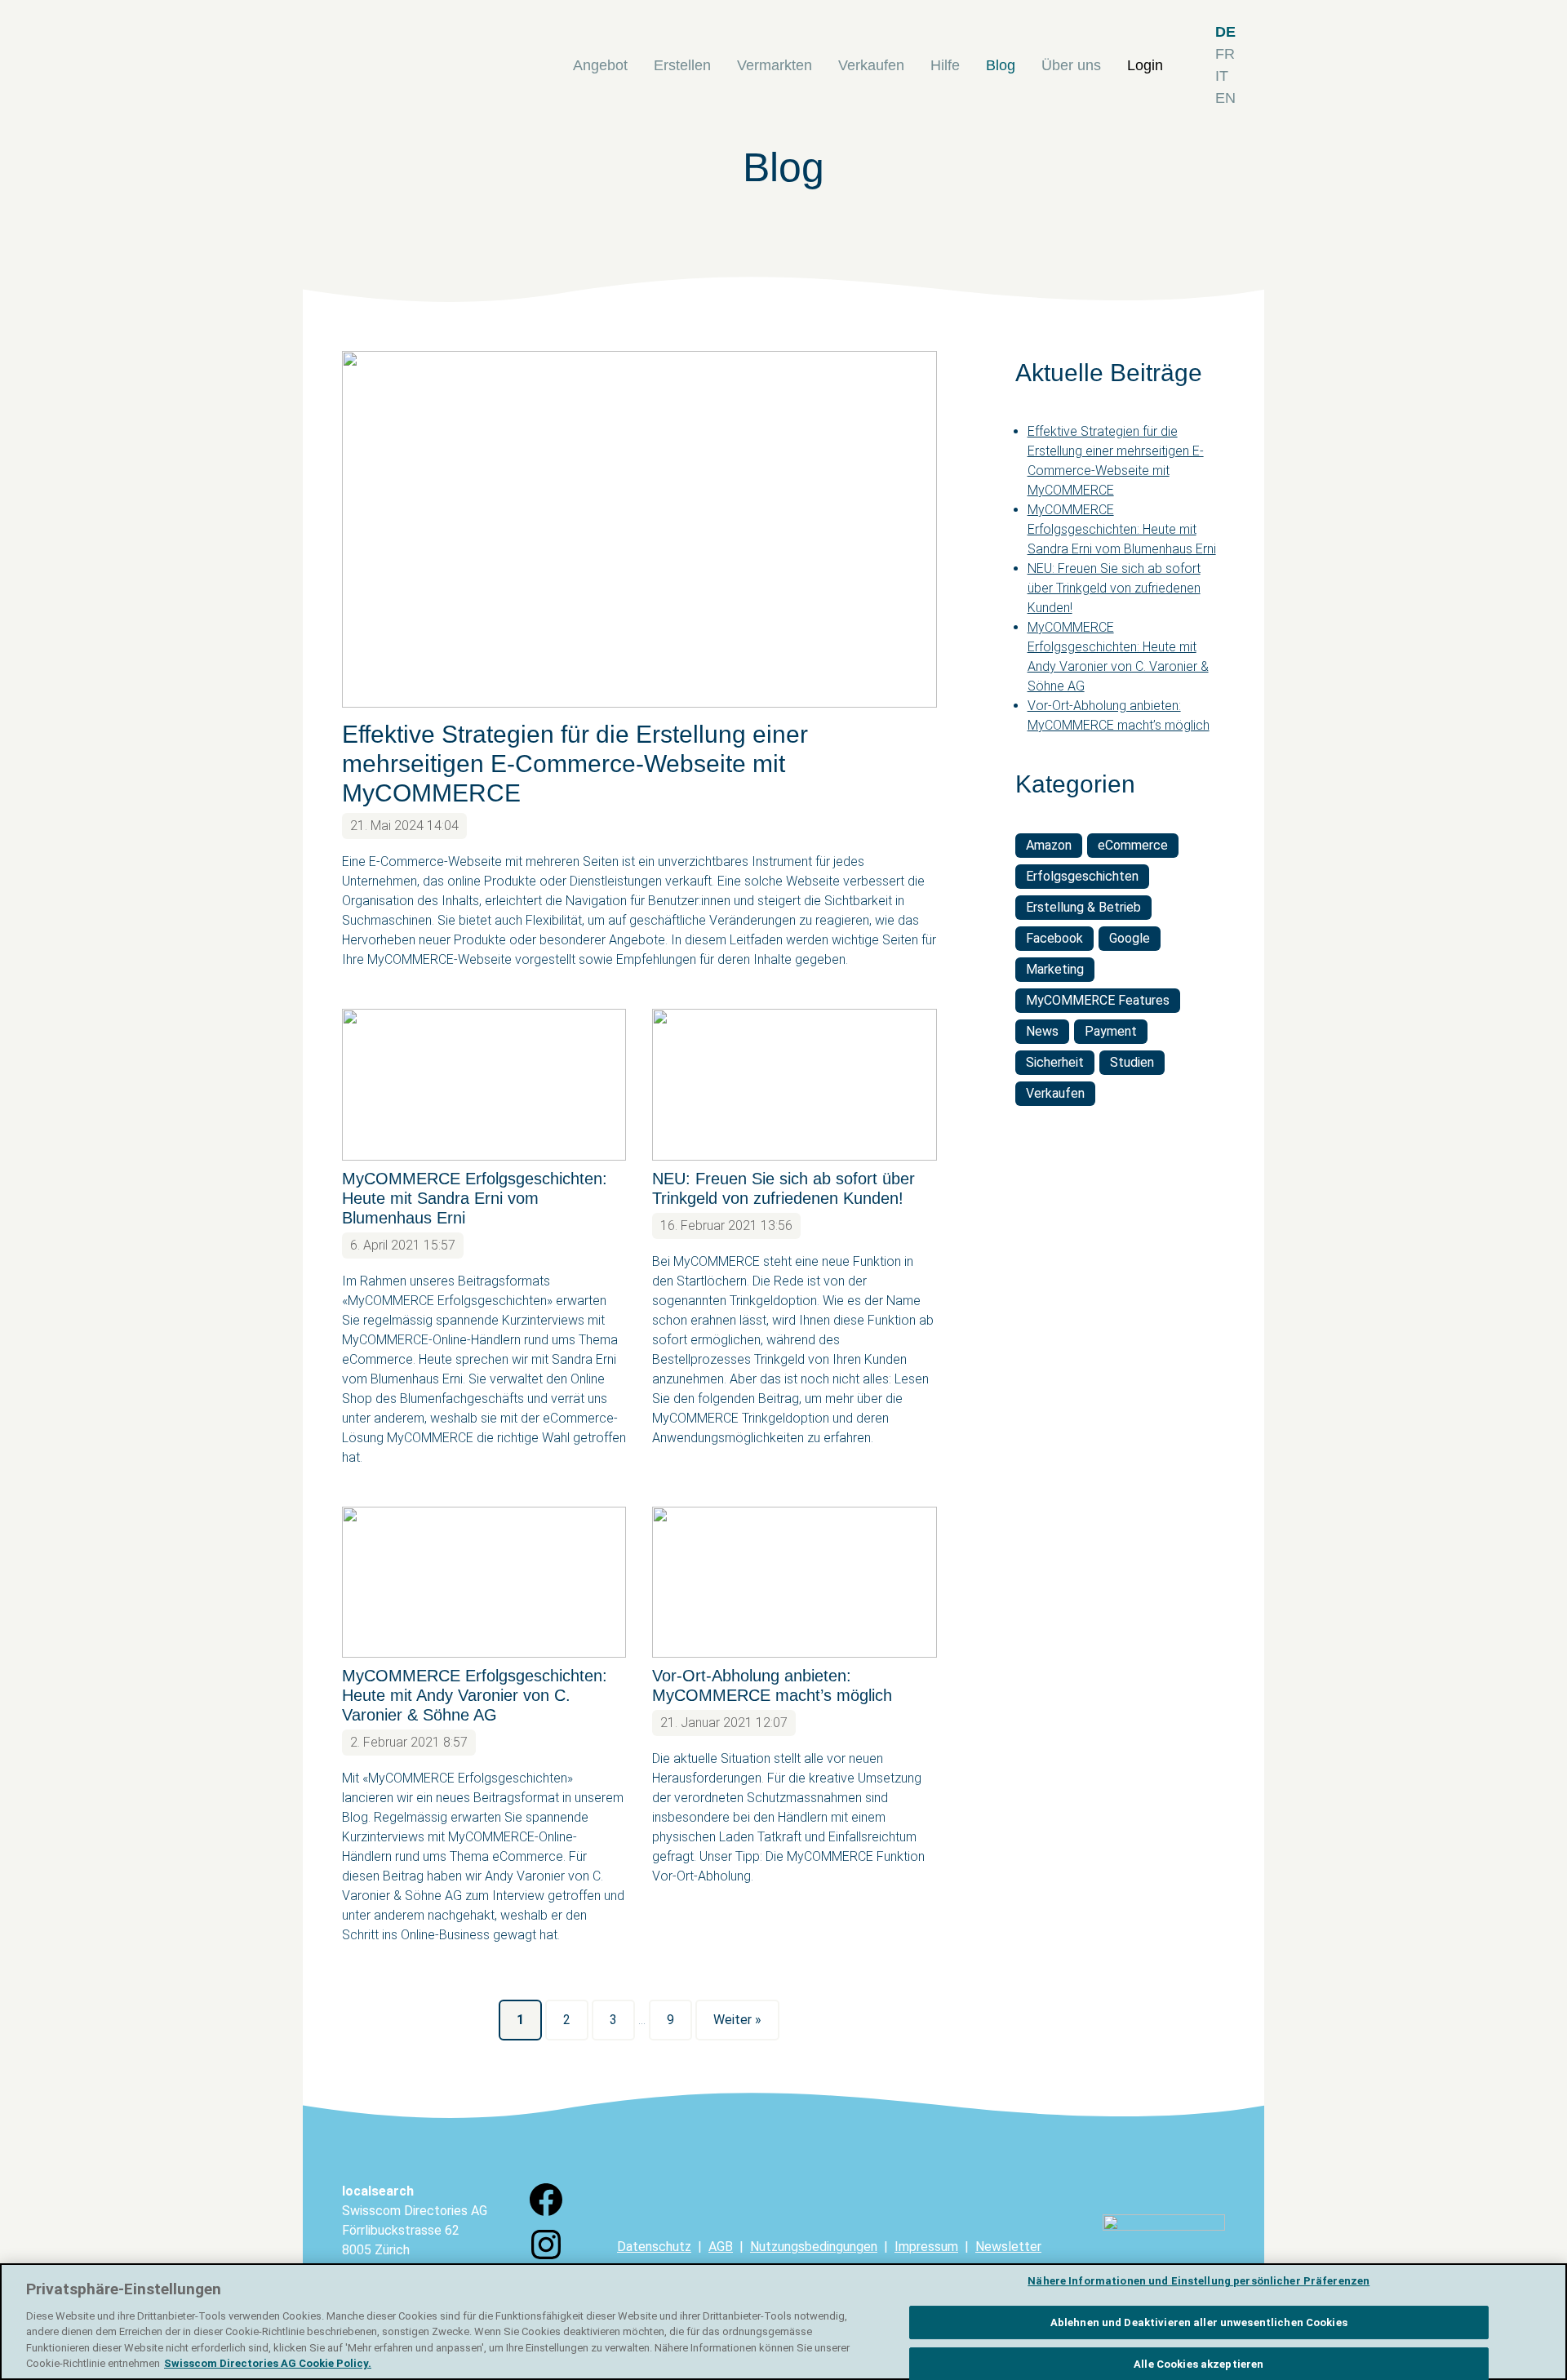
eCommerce (1133, 845)
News (1042, 1031)
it (1222, 76)
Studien (1132, 1062)
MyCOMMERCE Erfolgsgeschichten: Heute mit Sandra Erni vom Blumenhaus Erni (475, 1198)
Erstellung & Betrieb (1083, 907)
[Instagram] (546, 2260)
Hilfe (945, 65)
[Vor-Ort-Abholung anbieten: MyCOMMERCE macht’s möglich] (794, 1582)
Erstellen (682, 65)
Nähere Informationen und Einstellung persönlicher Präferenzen (1199, 2282)
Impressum (926, 2247)
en (1225, 98)
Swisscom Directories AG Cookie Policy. (268, 2363)
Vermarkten (775, 65)
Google (1130, 938)
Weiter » (737, 2020)
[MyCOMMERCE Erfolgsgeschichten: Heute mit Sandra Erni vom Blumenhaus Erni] (484, 1084)
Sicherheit (1055, 1062)
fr (1225, 54)
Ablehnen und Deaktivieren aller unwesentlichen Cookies (1199, 2322)
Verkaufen (871, 65)
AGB (721, 2247)
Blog (1001, 65)
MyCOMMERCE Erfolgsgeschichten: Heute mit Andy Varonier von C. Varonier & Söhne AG (475, 1695)
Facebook (1054, 938)
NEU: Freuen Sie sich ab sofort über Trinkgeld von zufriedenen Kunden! (1114, 588)
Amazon (1049, 845)
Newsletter (1008, 2247)
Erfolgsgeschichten (1082, 876)
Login (1145, 65)
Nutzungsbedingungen (814, 2247)
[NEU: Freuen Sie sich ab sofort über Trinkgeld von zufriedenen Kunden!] (794, 1084)
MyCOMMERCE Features (1098, 1000)
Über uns (1071, 65)
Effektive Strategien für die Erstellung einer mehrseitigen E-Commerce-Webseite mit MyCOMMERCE (575, 764)
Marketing (1055, 969)
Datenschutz (654, 2247)
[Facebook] (546, 2215)
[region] (783, 2322)
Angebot (600, 65)
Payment (1111, 1031)
